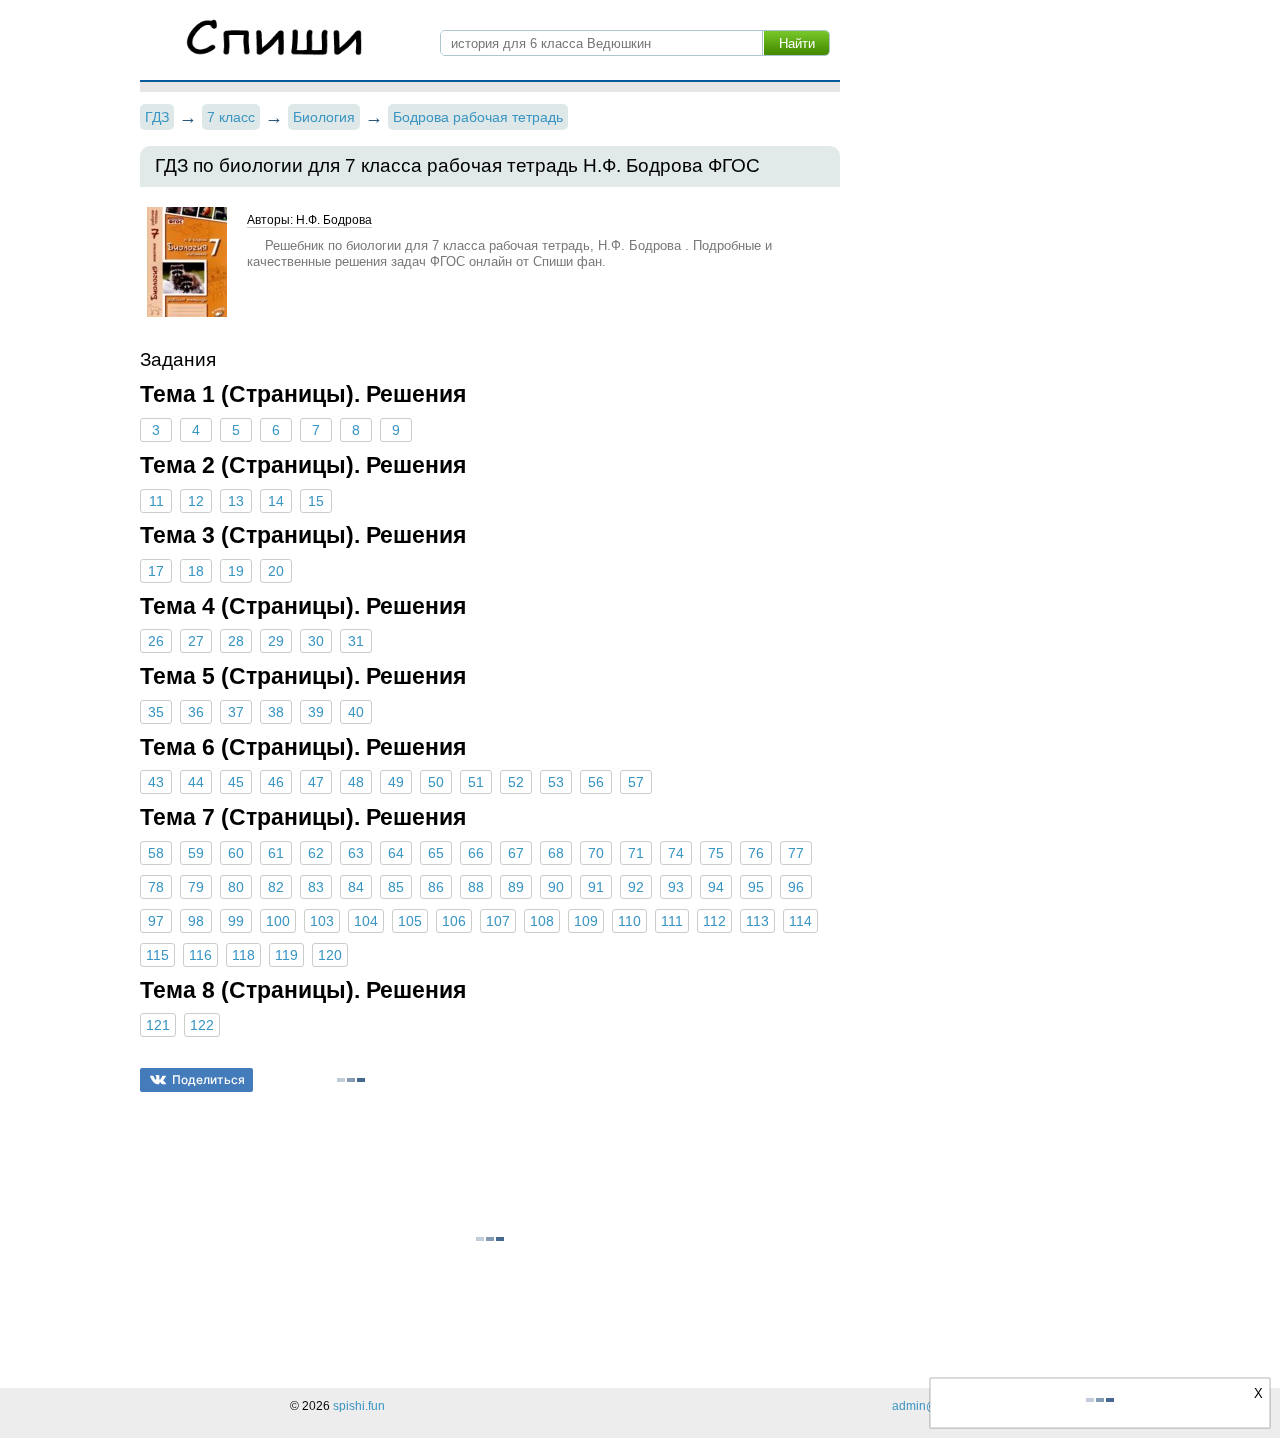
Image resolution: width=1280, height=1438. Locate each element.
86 (436, 887)
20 (276, 571)
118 (243, 955)
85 (396, 887)
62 (316, 853)
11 (156, 501)
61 (276, 853)
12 (196, 501)
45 (236, 782)
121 (158, 1025)
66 (476, 853)
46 (276, 782)
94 (716, 887)
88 (476, 887)
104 (366, 921)
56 (596, 782)
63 (356, 853)
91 (596, 887)
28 (236, 641)
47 (316, 782)
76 (756, 853)
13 (236, 501)
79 (196, 887)
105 (410, 921)
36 (196, 712)
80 (236, 887)
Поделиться (208, 1079)
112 (714, 921)
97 (156, 921)
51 (476, 782)
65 (436, 853)
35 (156, 712)
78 (156, 887)
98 (196, 921)
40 (356, 712)
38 (276, 712)
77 (796, 853)
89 (516, 887)
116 (200, 955)
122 (202, 1025)
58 (156, 853)
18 (196, 571)
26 (156, 641)
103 (322, 921)
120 (330, 955)
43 (156, 782)
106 (454, 921)
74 (676, 853)
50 (436, 782)
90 (556, 887)
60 (236, 853)
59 (196, 853)
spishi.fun (359, 1406)
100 (278, 921)
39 (316, 712)
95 (756, 887)
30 (316, 641)
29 (276, 641)
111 (672, 921)
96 (796, 887)
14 (276, 501)
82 (276, 887)
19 (236, 571)
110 (629, 921)
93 (676, 887)
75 (716, 853)
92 (636, 887)
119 (286, 955)
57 (636, 782)
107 (498, 921)
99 (236, 921)
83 (316, 887)
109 (586, 921)
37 (236, 712)
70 (596, 853)
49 (396, 782)
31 (356, 641)
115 (157, 955)
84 (356, 887)
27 (196, 641)
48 (356, 782)
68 (556, 853)
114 (800, 921)
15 (316, 501)
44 (196, 782)
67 (516, 853)
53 (556, 782)
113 (757, 921)
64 (396, 853)
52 (516, 782)
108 (542, 921)
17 (156, 571)
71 (636, 853)
